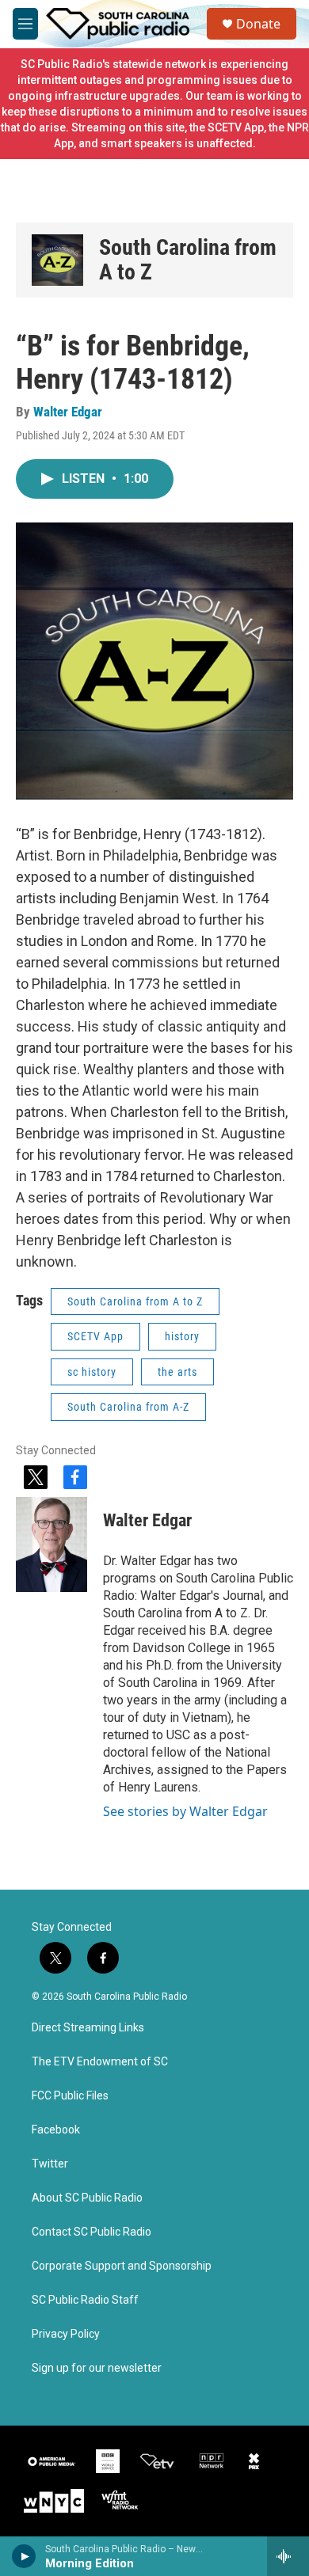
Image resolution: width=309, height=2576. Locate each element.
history (182, 1336)
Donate (258, 24)
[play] (24, 2556)
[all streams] (288, 2556)
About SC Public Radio (87, 2198)
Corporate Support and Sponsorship (122, 2266)
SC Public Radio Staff (85, 2300)
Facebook (56, 2130)
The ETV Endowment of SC (100, 2062)
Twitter (50, 2164)
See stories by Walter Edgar (185, 1811)
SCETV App (95, 1336)
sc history (92, 1372)
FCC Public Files (70, 2096)
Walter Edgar (68, 412)
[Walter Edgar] (51, 1544)
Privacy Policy (66, 2334)
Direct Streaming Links (88, 2028)
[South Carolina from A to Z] (57, 260)
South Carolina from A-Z (128, 1407)
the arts (177, 1372)
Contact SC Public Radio (92, 2232)
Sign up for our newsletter (97, 2368)
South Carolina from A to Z (188, 260)
